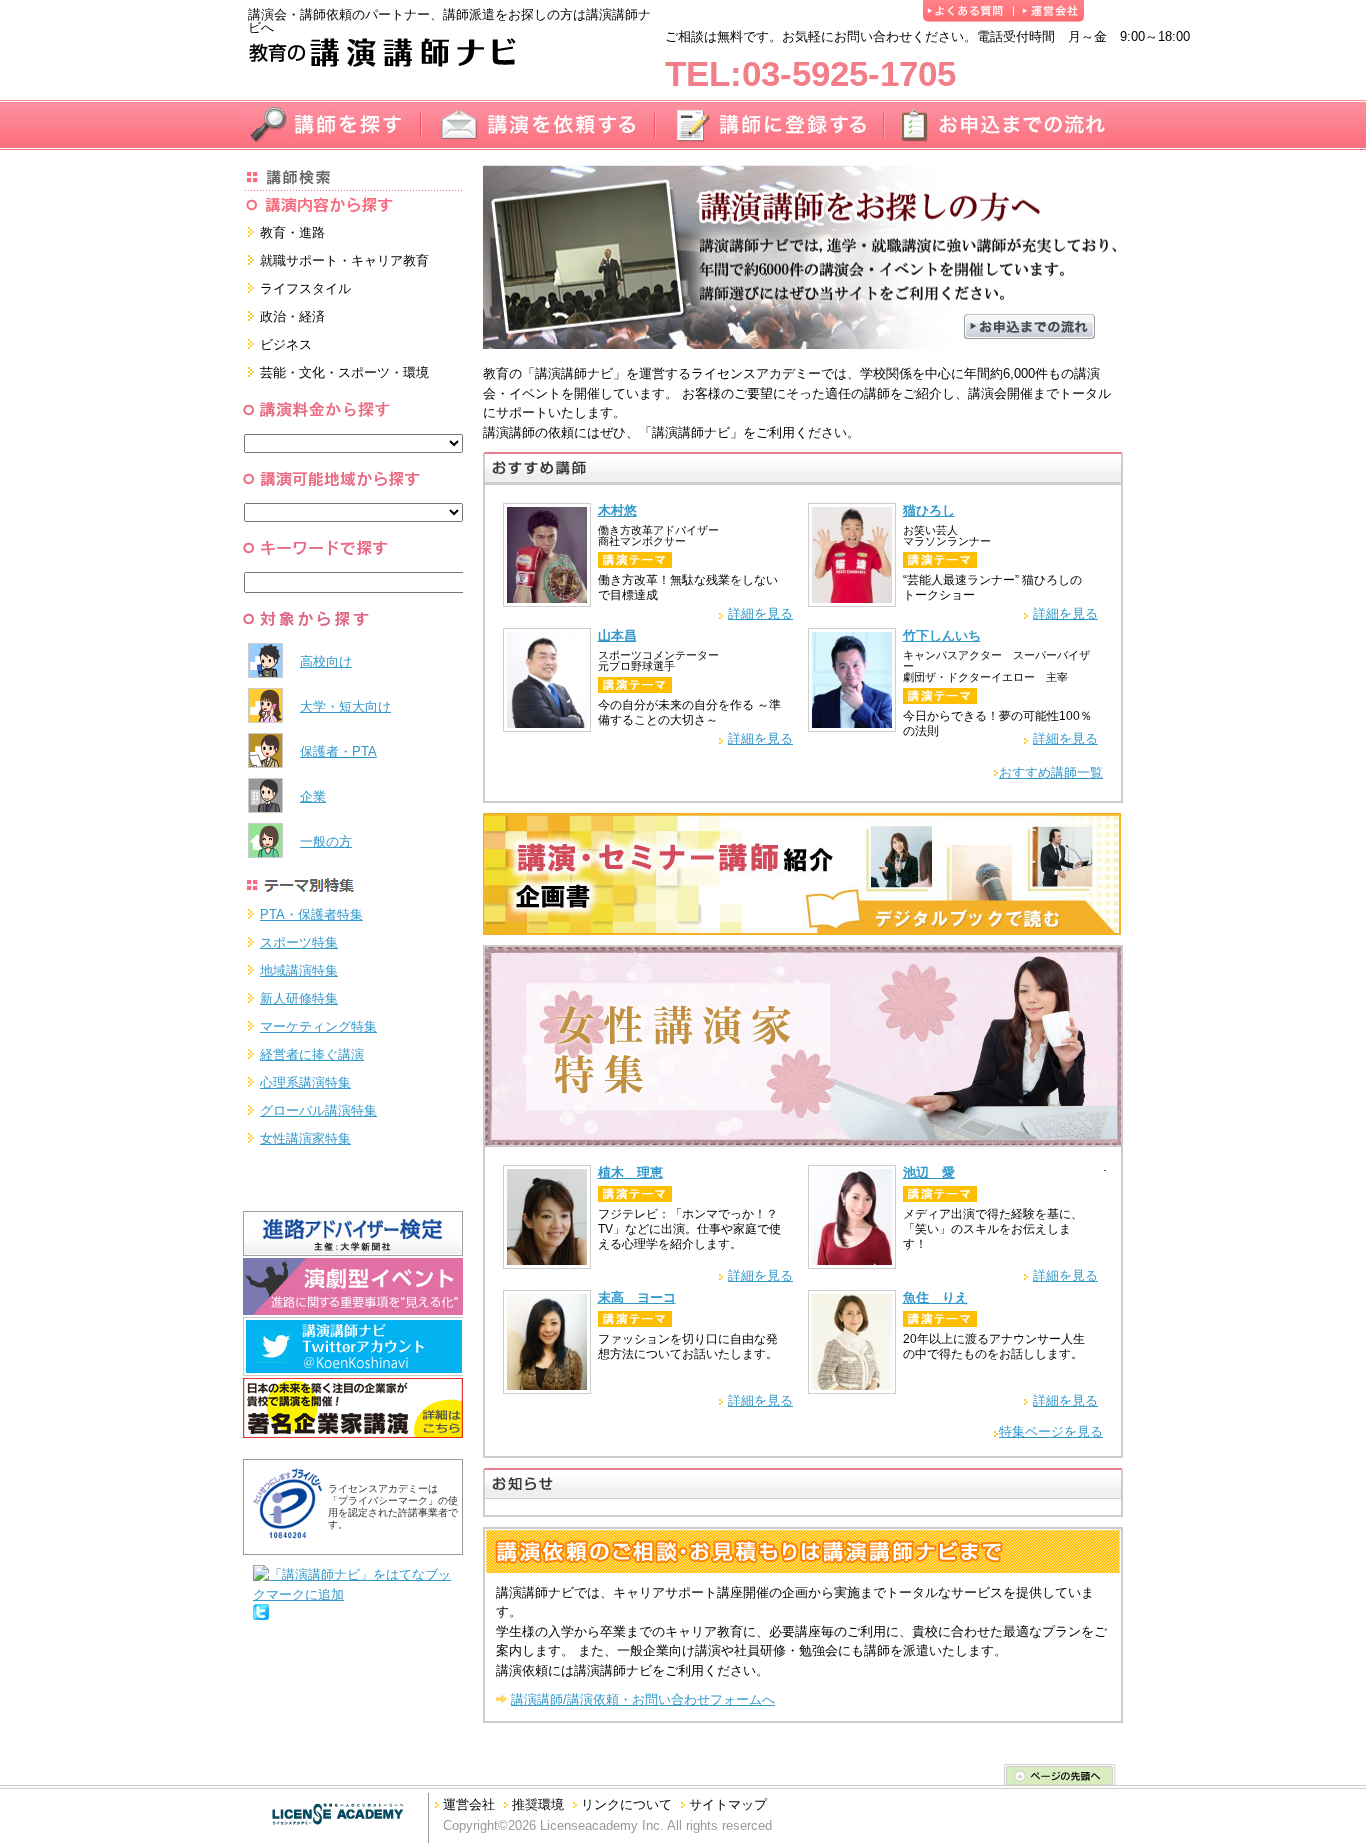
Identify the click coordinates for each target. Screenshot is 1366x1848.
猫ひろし (929, 510)
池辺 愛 (929, 1172)
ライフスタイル (305, 288)
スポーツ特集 (299, 942)
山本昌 (617, 635)
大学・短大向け (345, 706)
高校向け (326, 661)
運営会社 (469, 1804)
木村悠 (617, 510)
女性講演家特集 (305, 1138)
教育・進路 (292, 232)
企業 (313, 796)
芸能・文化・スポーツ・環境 (344, 372)
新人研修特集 (299, 998)
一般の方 (326, 841)
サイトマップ (728, 1804)
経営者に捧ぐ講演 (312, 1054)
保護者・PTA (338, 751)
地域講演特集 (299, 970)
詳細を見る (760, 613)
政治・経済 (292, 316)
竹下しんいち (942, 635)
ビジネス (286, 344)
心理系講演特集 (305, 1082)
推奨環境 (538, 1804)
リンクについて (626, 1804)
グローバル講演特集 (318, 1110)
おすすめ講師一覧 (1051, 772)
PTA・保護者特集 (311, 914)
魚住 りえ (935, 1297)
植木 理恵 (630, 1172)
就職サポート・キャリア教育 (344, 260)
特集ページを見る (1051, 1431)
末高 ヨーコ (637, 1297)
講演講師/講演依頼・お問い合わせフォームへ (643, 1699)
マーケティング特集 (318, 1026)
